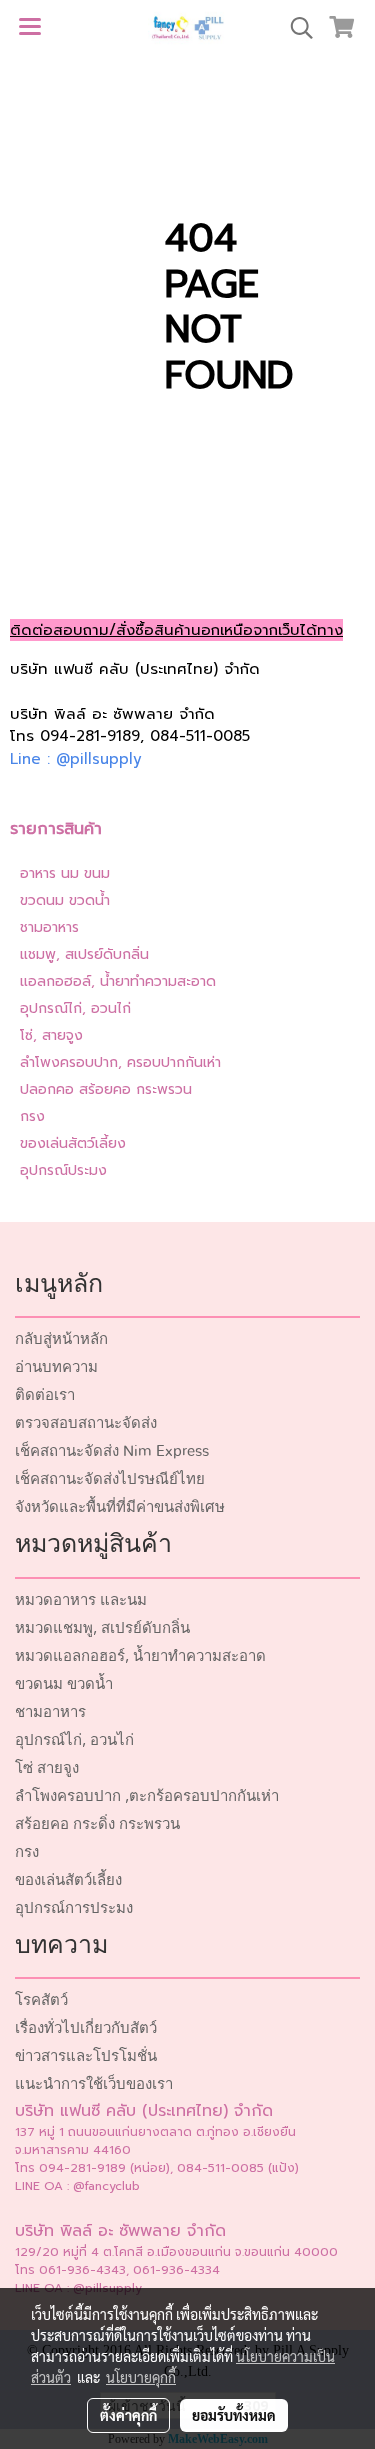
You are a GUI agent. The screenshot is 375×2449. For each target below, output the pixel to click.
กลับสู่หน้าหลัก (61, 1339)
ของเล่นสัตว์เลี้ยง (73, 1143)
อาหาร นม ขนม (65, 873)
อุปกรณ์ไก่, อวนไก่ (75, 1008)
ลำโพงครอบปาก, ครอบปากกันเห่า (120, 1062)
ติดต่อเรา (45, 1395)
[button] (295, 28)
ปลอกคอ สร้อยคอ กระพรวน (106, 1089)
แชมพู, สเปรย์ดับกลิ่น (84, 954)
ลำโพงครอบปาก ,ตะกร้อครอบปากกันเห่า (147, 1796)
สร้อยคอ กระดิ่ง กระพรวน (97, 1824)
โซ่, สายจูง (51, 1035)
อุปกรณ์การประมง (74, 1908)
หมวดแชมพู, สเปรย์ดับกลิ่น (102, 1628)
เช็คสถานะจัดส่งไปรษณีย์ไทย (110, 1479)
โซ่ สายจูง (47, 1768)
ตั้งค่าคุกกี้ (128, 2415)
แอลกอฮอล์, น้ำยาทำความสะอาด (118, 981)
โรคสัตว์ (41, 2000)
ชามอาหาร (49, 927)
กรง (32, 1116)
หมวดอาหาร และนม (81, 1600)
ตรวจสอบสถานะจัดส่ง (86, 1423)
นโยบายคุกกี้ (141, 2377)
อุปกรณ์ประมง (63, 1170)
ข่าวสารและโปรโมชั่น (86, 2056)
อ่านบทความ (56, 1367)
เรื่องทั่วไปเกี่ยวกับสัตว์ (86, 2028)
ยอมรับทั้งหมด (234, 2415)
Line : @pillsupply (76, 759)
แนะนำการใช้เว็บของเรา (94, 2084)
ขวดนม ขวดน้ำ (65, 900)
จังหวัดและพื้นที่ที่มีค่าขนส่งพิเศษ (120, 1507)
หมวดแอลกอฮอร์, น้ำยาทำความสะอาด (140, 1656)
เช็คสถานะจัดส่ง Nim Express (112, 1451)
